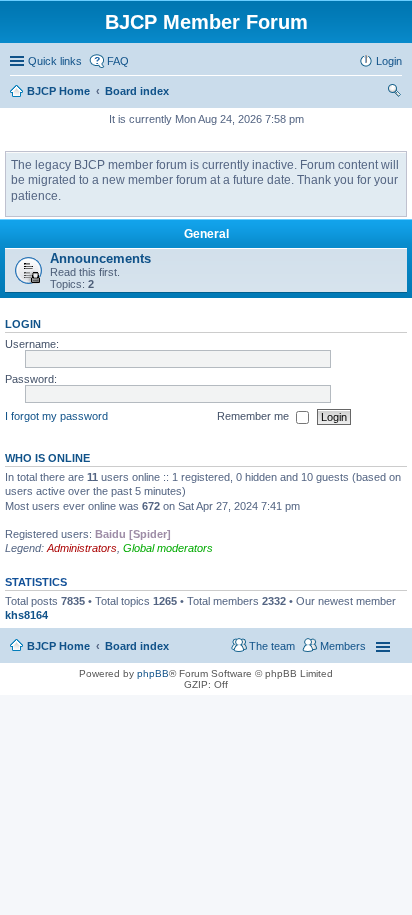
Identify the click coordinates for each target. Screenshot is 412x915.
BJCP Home (58, 646)
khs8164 (26, 615)
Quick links (55, 61)
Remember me (254, 416)
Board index (137, 646)
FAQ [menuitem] (118, 61)
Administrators (82, 548)
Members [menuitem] (343, 646)
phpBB (153, 673)
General (206, 234)
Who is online (47, 458)
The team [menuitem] (272, 646)
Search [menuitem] (394, 93)
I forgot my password (56, 416)
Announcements (100, 258)
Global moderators (168, 548)
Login (23, 324)
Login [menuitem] (389, 61)
